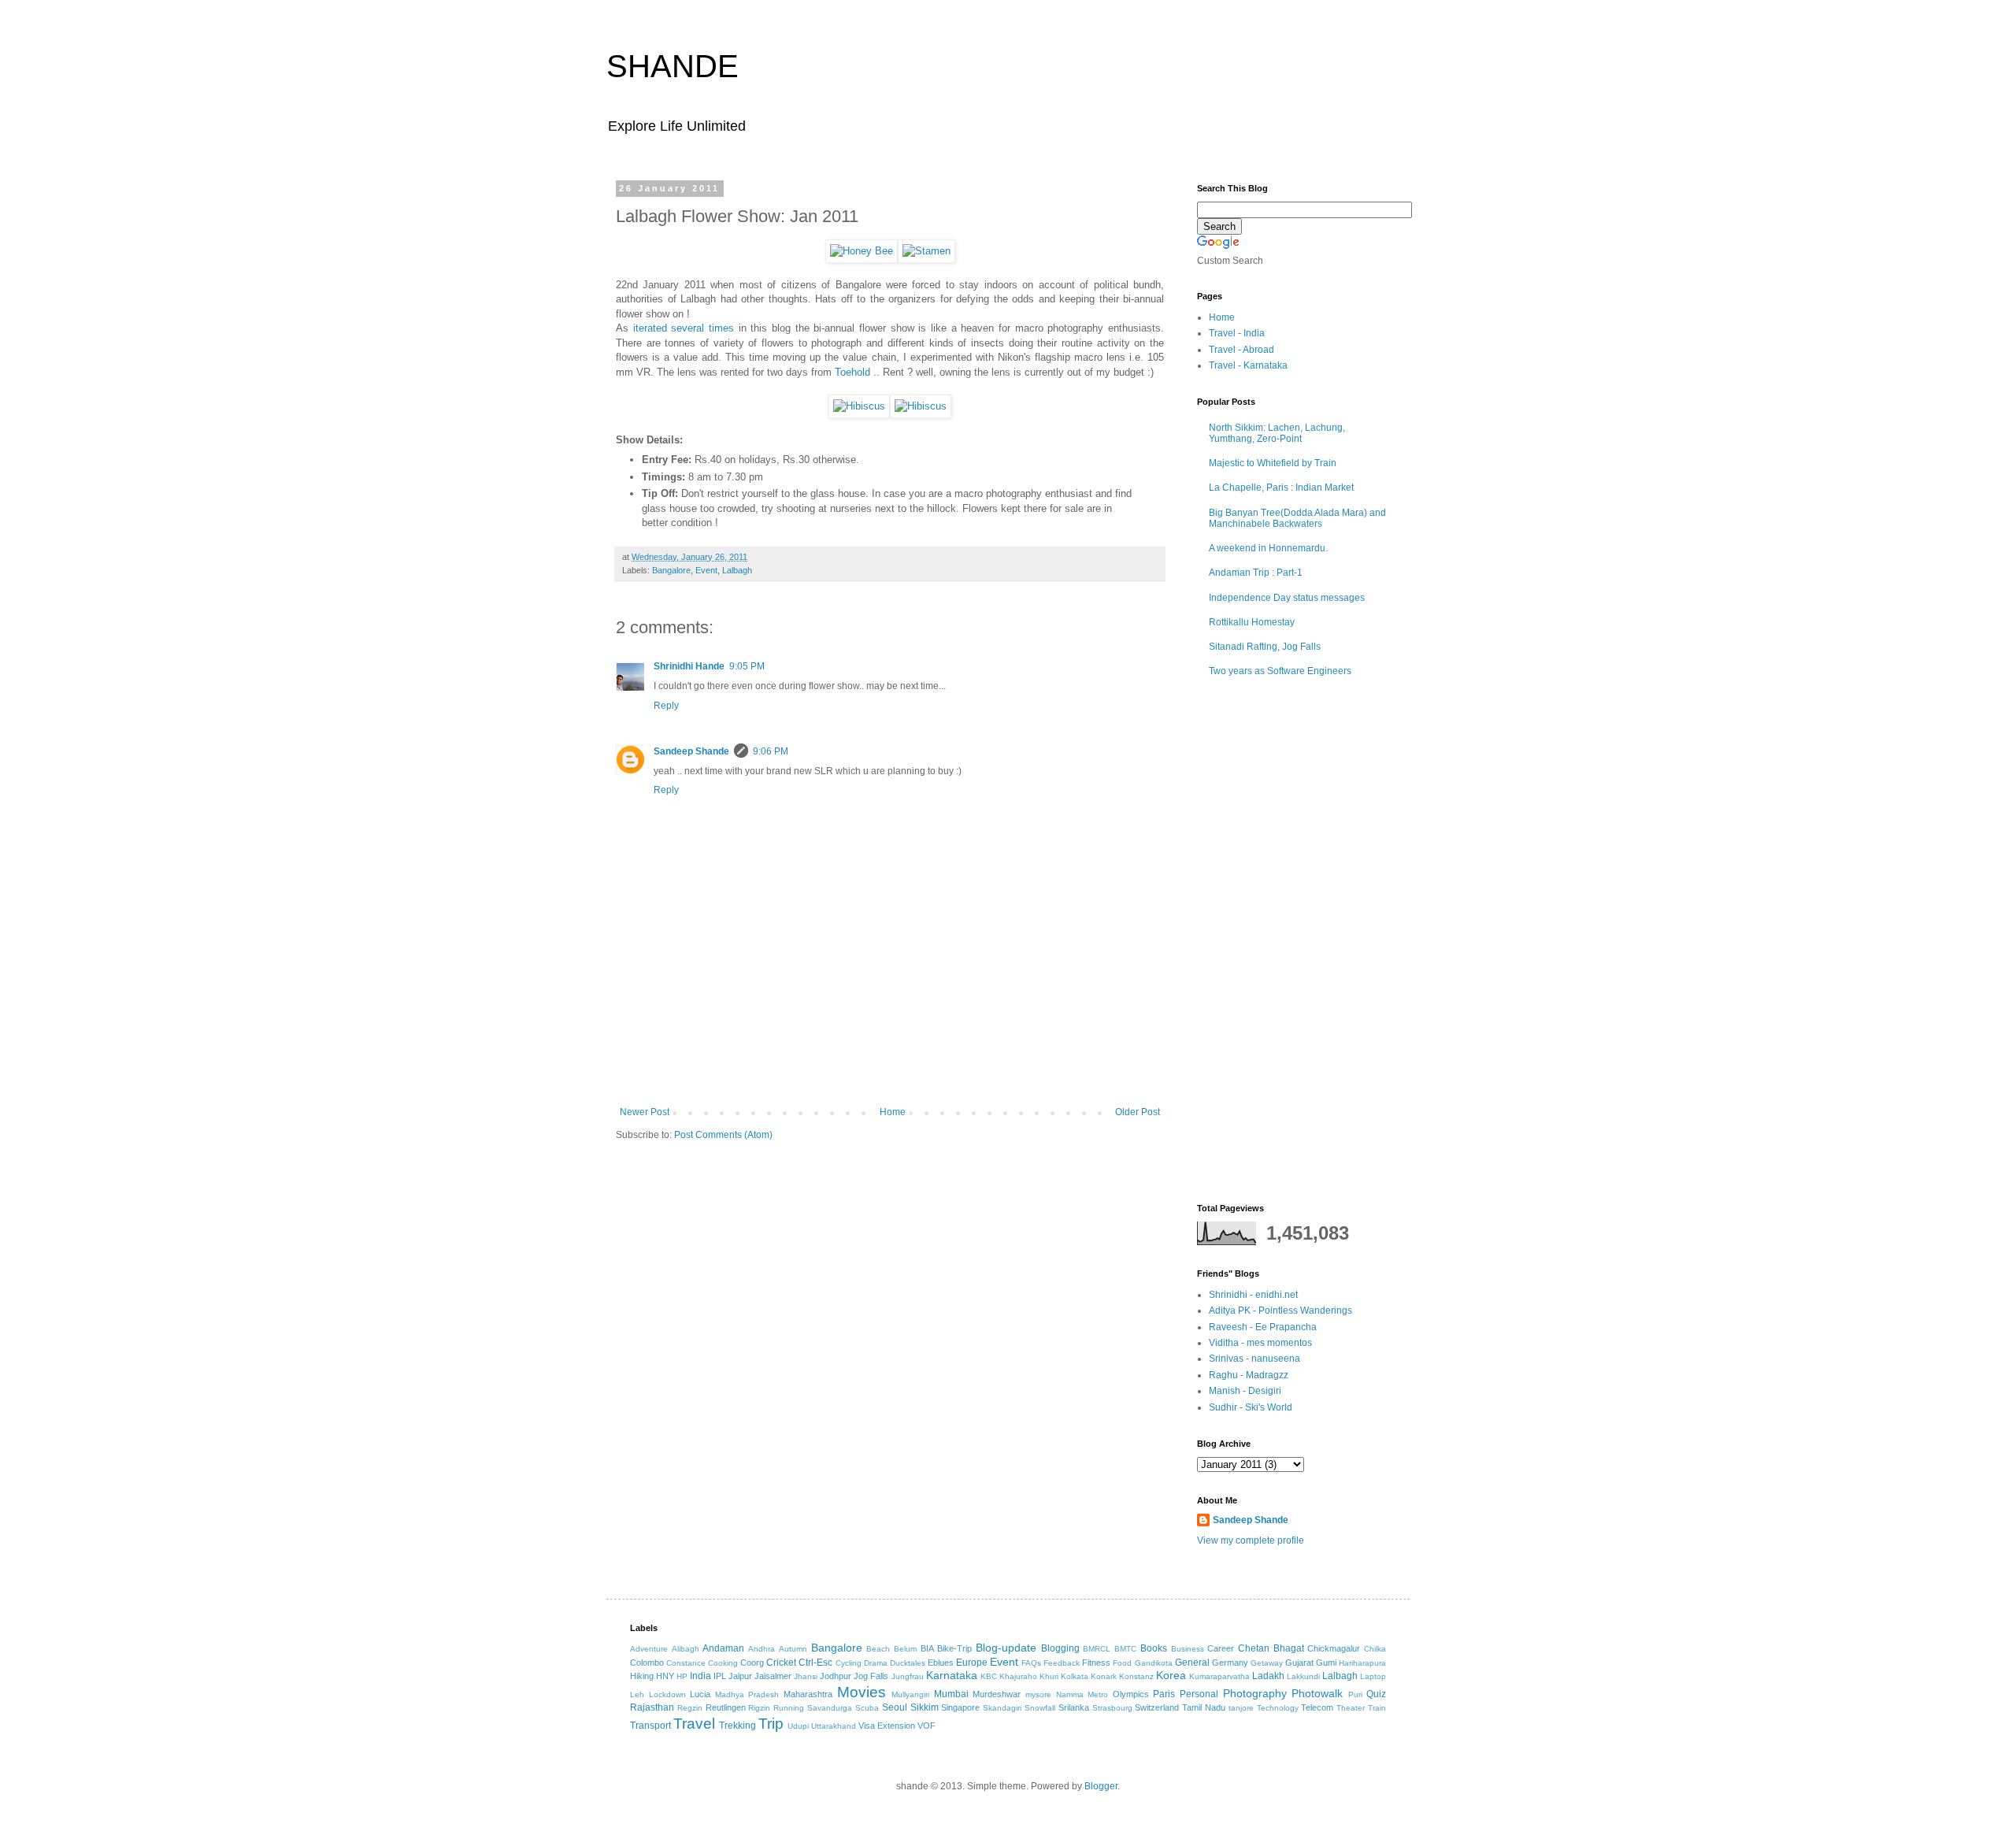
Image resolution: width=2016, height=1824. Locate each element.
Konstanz (1136, 1676)
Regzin (690, 1708)
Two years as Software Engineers (1280, 671)
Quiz (1376, 1694)
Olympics (1131, 1694)
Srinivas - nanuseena (1254, 1359)
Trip (771, 1724)
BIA (927, 1648)
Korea (1171, 1675)
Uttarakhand (834, 1726)
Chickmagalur (1334, 1648)
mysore (1038, 1694)
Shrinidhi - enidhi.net (1253, 1295)
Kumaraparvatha (1219, 1676)
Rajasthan (652, 1707)
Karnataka (952, 1675)
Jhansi (806, 1676)
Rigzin (759, 1708)
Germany (1230, 1663)
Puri (1355, 1694)
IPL (720, 1676)
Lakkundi (1303, 1676)
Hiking (642, 1676)
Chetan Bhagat (1271, 1648)
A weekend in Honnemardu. (1268, 548)
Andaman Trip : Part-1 (1256, 573)
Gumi (1326, 1663)
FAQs (1031, 1663)
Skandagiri (1002, 1708)
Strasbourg (1112, 1708)
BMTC (1125, 1649)
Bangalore (671, 570)
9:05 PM (747, 666)
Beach (878, 1649)
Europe (972, 1663)
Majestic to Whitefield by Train (1273, 463)
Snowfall (1040, 1708)
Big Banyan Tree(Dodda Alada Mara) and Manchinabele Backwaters (1297, 518)
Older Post (1138, 1112)
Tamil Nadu (1204, 1707)
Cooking (723, 1663)
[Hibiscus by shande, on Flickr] (859, 406)
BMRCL (1097, 1649)
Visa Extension (887, 1726)
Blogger (1101, 1786)
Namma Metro (1082, 1694)
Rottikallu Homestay (1252, 622)
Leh (637, 1694)
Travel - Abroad (1241, 350)
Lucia (700, 1694)
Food (1122, 1663)
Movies (862, 1692)
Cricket (781, 1663)
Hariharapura (1362, 1663)
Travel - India (1237, 333)
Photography (1255, 1693)
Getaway (1267, 1663)
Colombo (647, 1663)
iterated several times (684, 328)
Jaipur (740, 1676)
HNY (665, 1676)
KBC (989, 1676)
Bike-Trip (954, 1648)
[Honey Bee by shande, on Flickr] (862, 251)
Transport (650, 1726)
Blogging (1060, 1648)
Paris (1164, 1694)
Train (1377, 1708)
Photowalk (1317, 1693)
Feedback (1062, 1663)
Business (1188, 1649)
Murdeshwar (997, 1694)
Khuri (1049, 1676)
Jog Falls (871, 1676)
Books (1154, 1648)
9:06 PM (771, 751)
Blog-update (1006, 1648)
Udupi (798, 1726)
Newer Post (645, 1112)
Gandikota (1154, 1663)
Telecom (1317, 1707)
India (700, 1676)
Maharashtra (808, 1694)
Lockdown (667, 1694)
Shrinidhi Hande (689, 666)
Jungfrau (908, 1676)
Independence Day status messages (1287, 598)
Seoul (895, 1707)
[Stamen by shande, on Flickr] (926, 251)
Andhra (762, 1649)
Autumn (793, 1649)
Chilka (1375, 1649)
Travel (694, 1724)
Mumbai (951, 1694)
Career (1221, 1648)
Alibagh (686, 1649)
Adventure (649, 1649)
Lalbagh (737, 570)
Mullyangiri (910, 1694)
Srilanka (1074, 1707)
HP (682, 1676)
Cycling (849, 1663)
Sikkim (925, 1707)
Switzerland (1157, 1707)
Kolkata (1075, 1676)
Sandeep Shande (691, 751)
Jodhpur (836, 1676)
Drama (876, 1663)
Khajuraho (1018, 1676)
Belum (905, 1649)
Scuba (867, 1708)
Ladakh (1268, 1676)
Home (893, 1112)
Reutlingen (726, 1707)
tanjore (1241, 1708)
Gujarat (1299, 1663)
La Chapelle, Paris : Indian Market (1281, 488)
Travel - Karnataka (1248, 365)
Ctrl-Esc (815, 1663)
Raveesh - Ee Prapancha (1263, 1327)
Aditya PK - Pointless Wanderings (1280, 1311)
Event (706, 570)
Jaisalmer (773, 1676)
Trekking (737, 1726)
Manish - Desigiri (1245, 1391)
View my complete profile (1251, 1540)
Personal (1199, 1694)
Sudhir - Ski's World (1251, 1407)
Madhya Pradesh (747, 1694)
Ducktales (908, 1663)
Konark (1104, 1676)
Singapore (960, 1707)
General (1192, 1663)
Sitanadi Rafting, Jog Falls (1265, 647)
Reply (666, 706)
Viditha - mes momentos (1260, 1343)
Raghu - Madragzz (1249, 1375)
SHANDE (673, 66)
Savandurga (830, 1708)
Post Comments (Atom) (723, 1135)
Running (789, 1708)
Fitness (1096, 1663)
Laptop (1373, 1676)
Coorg (752, 1663)
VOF (926, 1726)
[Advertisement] (890, 1063)
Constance (686, 1663)
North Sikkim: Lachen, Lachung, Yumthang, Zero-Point (1277, 433)
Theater (1351, 1708)
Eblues (941, 1663)
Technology (1278, 1708)
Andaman (723, 1648)
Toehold (852, 372)
